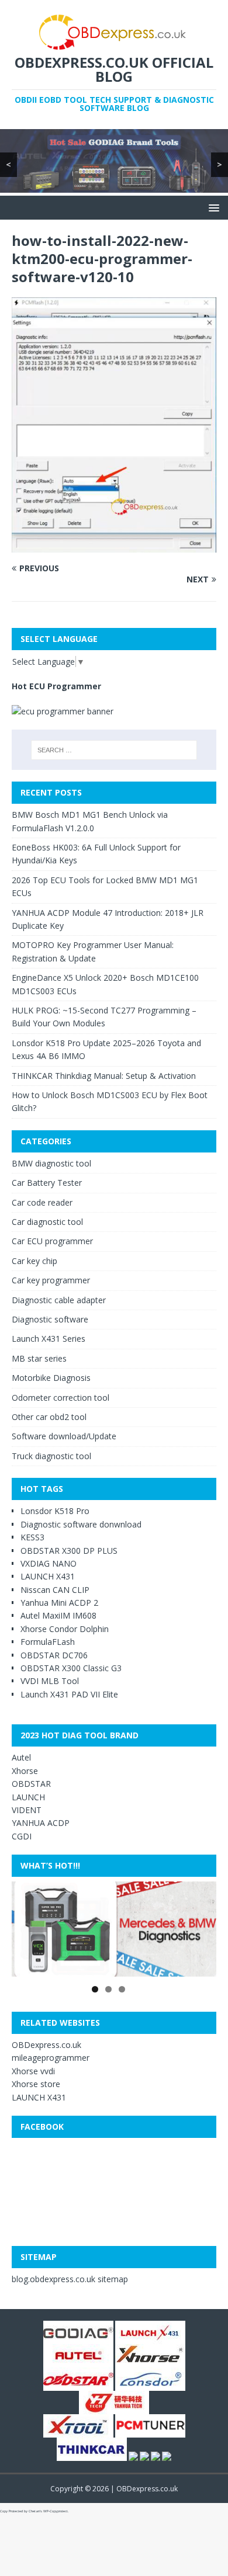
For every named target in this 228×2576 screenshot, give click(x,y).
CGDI (22, 1836)
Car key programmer (51, 1280)
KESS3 (32, 1537)
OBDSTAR (31, 1784)
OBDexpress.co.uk (46, 2045)
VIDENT (27, 1810)
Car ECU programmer (52, 1241)
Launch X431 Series (49, 1339)
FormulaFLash (48, 1642)
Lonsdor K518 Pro (55, 1511)
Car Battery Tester (47, 1183)
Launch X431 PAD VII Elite (69, 1694)
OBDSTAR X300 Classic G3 (71, 1668)
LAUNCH (28, 1797)
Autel (21, 1757)
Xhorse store (36, 2084)
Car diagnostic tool (47, 1222)
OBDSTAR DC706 (54, 1655)
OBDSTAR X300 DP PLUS (69, 1551)
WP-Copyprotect (56, 2511)
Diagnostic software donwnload (81, 1524)
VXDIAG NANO (49, 1563)
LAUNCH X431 (48, 1576)
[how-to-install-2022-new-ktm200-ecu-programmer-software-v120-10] (114, 545)
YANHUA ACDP (41, 1823)
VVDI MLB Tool (50, 1681)
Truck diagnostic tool (51, 1456)
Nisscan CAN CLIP (55, 1590)
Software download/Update (64, 1436)
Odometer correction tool (61, 1398)
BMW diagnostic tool (51, 1163)
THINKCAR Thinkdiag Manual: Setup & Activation (104, 1076)
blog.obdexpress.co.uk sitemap (70, 2279)
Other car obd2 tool (49, 1417)
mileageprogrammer (51, 2058)
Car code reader (42, 1202)
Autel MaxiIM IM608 (58, 1615)
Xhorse (25, 1771)
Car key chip (34, 1261)
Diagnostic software (50, 1319)
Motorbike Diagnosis (51, 1378)
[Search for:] (114, 750)
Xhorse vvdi (33, 2071)
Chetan (34, 2511)
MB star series (39, 1358)
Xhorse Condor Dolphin (65, 1629)
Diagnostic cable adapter (59, 1300)
